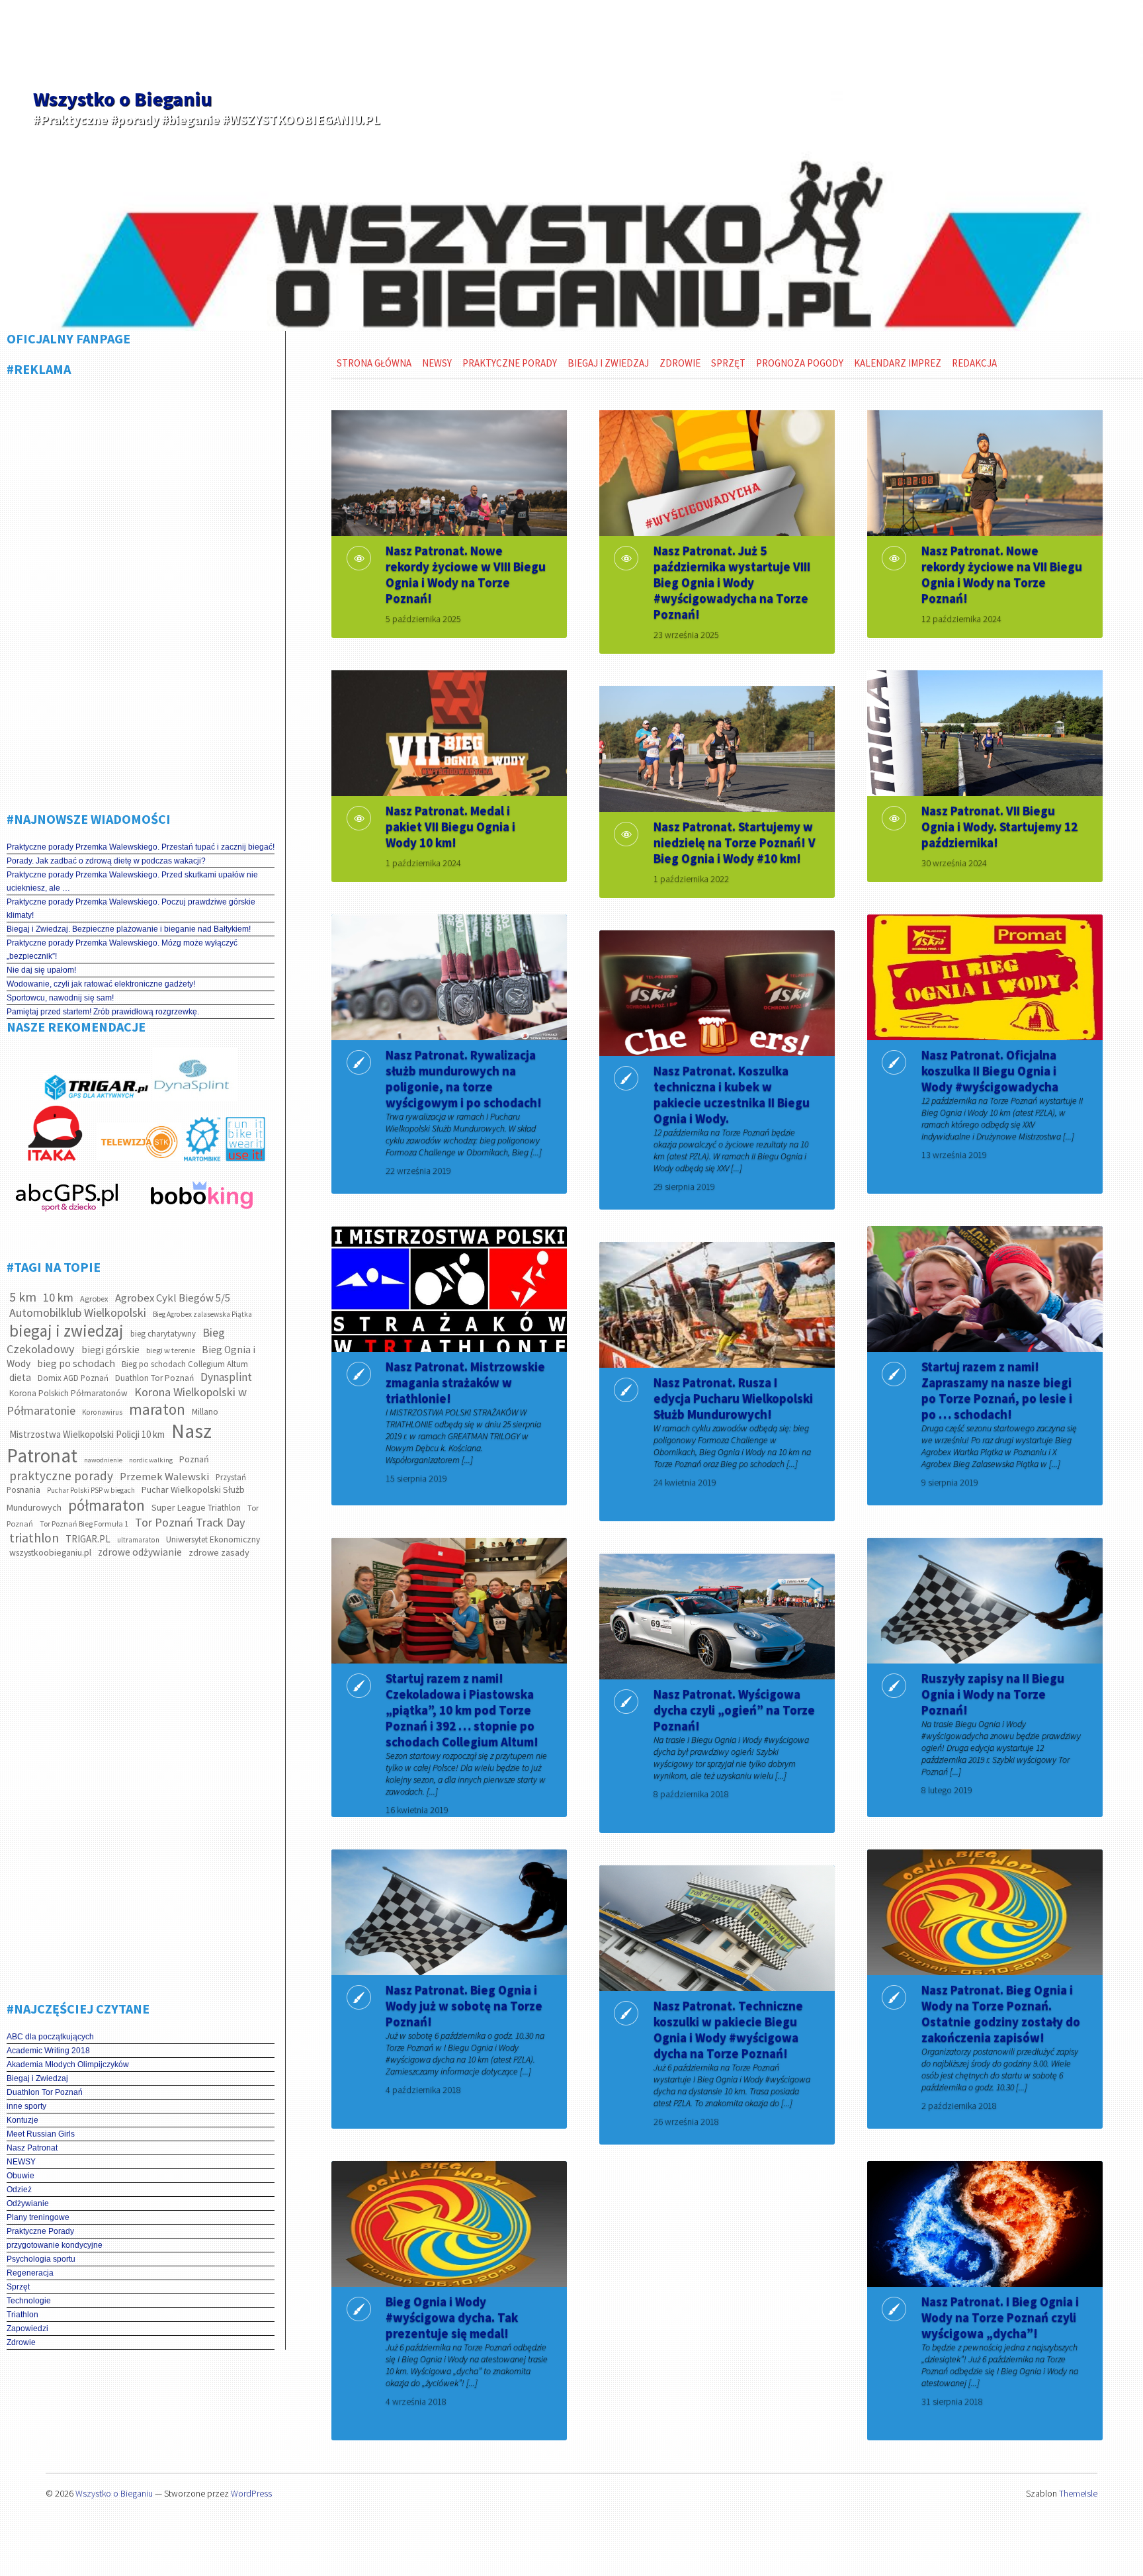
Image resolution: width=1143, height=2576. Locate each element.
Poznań (194, 1459)
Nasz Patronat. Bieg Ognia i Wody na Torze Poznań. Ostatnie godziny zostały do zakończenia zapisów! (1001, 2014)
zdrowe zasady (219, 1552)
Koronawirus (102, 1412)
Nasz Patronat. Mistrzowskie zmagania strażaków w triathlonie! (465, 1382)
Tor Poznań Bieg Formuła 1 (84, 1524)
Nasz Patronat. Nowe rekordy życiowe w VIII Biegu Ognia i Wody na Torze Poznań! (466, 574)
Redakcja (974, 363)
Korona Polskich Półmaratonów (68, 1393)
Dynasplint (226, 1377)
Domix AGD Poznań (73, 1378)
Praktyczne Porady (40, 2231)
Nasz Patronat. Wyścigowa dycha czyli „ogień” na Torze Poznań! (734, 1710)
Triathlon (22, 2315)
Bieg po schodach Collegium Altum (185, 1364)
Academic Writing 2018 (48, 2051)
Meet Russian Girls (41, 2134)
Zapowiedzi (27, 2329)
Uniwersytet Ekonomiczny (213, 1539)
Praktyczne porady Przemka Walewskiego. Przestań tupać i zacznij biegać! (141, 847)
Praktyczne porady (510, 363)
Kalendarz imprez (898, 363)
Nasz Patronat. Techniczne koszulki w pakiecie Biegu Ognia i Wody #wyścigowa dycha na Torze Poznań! (728, 2029)
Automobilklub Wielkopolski (78, 1312)
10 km (58, 1297)
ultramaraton (138, 1540)
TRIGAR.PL (88, 1539)
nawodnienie (103, 1460)
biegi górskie (110, 1350)
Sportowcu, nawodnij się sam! (60, 998)
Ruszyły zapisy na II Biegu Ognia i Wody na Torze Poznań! (993, 1694)
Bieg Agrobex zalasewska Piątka (202, 1314)
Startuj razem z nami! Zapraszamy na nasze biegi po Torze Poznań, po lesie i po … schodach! (997, 1390)
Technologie (29, 2301)
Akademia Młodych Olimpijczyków (68, 2065)
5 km (23, 1297)
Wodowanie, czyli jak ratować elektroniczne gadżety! (101, 984)
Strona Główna (374, 363)
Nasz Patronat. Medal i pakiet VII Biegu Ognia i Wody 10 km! (450, 826)
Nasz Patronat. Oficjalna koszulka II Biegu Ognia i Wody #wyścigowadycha (990, 1071)
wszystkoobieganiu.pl (50, 1552)
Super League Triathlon (196, 1507)
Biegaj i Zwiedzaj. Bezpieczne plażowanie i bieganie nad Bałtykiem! (129, 929)
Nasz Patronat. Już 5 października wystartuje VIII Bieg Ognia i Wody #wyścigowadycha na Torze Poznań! (732, 582)
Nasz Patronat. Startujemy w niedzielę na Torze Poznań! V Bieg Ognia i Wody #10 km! (735, 842)
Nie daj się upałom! (41, 970)
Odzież (19, 2190)
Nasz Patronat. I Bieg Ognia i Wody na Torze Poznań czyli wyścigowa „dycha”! (1000, 2317)
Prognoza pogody (800, 363)
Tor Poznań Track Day (190, 1522)
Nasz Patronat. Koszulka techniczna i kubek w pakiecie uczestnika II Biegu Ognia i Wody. (732, 1094)
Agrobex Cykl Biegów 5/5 (173, 1298)
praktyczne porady (61, 1476)
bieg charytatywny (163, 1334)
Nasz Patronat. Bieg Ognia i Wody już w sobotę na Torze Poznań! (464, 2006)
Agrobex (94, 1299)
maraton (157, 1409)
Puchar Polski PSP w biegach (91, 1490)
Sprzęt (18, 2287)
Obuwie (21, 2176)
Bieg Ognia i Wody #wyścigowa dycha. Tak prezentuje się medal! (452, 2317)
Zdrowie (21, 2342)
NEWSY (21, 2162)
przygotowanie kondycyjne (55, 2245)
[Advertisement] (141, 589)
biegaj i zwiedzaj (66, 1331)
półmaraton (106, 1505)
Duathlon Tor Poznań (154, 1378)
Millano (205, 1412)
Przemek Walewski (164, 1477)
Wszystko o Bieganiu (122, 99)
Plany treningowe (38, 2217)
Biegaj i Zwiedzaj (37, 2078)
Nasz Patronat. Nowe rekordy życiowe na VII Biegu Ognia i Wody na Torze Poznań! (1002, 574)
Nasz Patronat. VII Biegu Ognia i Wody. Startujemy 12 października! (999, 826)
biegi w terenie (171, 1350)
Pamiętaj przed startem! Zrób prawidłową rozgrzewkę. (103, 1012)
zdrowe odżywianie (140, 1552)
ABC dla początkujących (50, 2037)
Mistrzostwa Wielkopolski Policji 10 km (87, 1434)
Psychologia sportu (41, 2259)
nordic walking (151, 1460)
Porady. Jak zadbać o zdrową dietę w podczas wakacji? (106, 861)
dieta (20, 1377)
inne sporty (26, 2106)
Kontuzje (22, 2120)
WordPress (251, 2493)
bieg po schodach (76, 1363)
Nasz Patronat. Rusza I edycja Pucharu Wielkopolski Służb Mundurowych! (733, 1398)
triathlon (34, 1538)
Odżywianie (28, 2203)
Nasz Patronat (32, 2148)
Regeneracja (30, 2273)
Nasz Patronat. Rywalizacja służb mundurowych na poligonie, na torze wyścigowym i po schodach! (464, 1079)
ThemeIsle (1078, 2493)
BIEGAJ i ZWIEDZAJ (608, 363)
